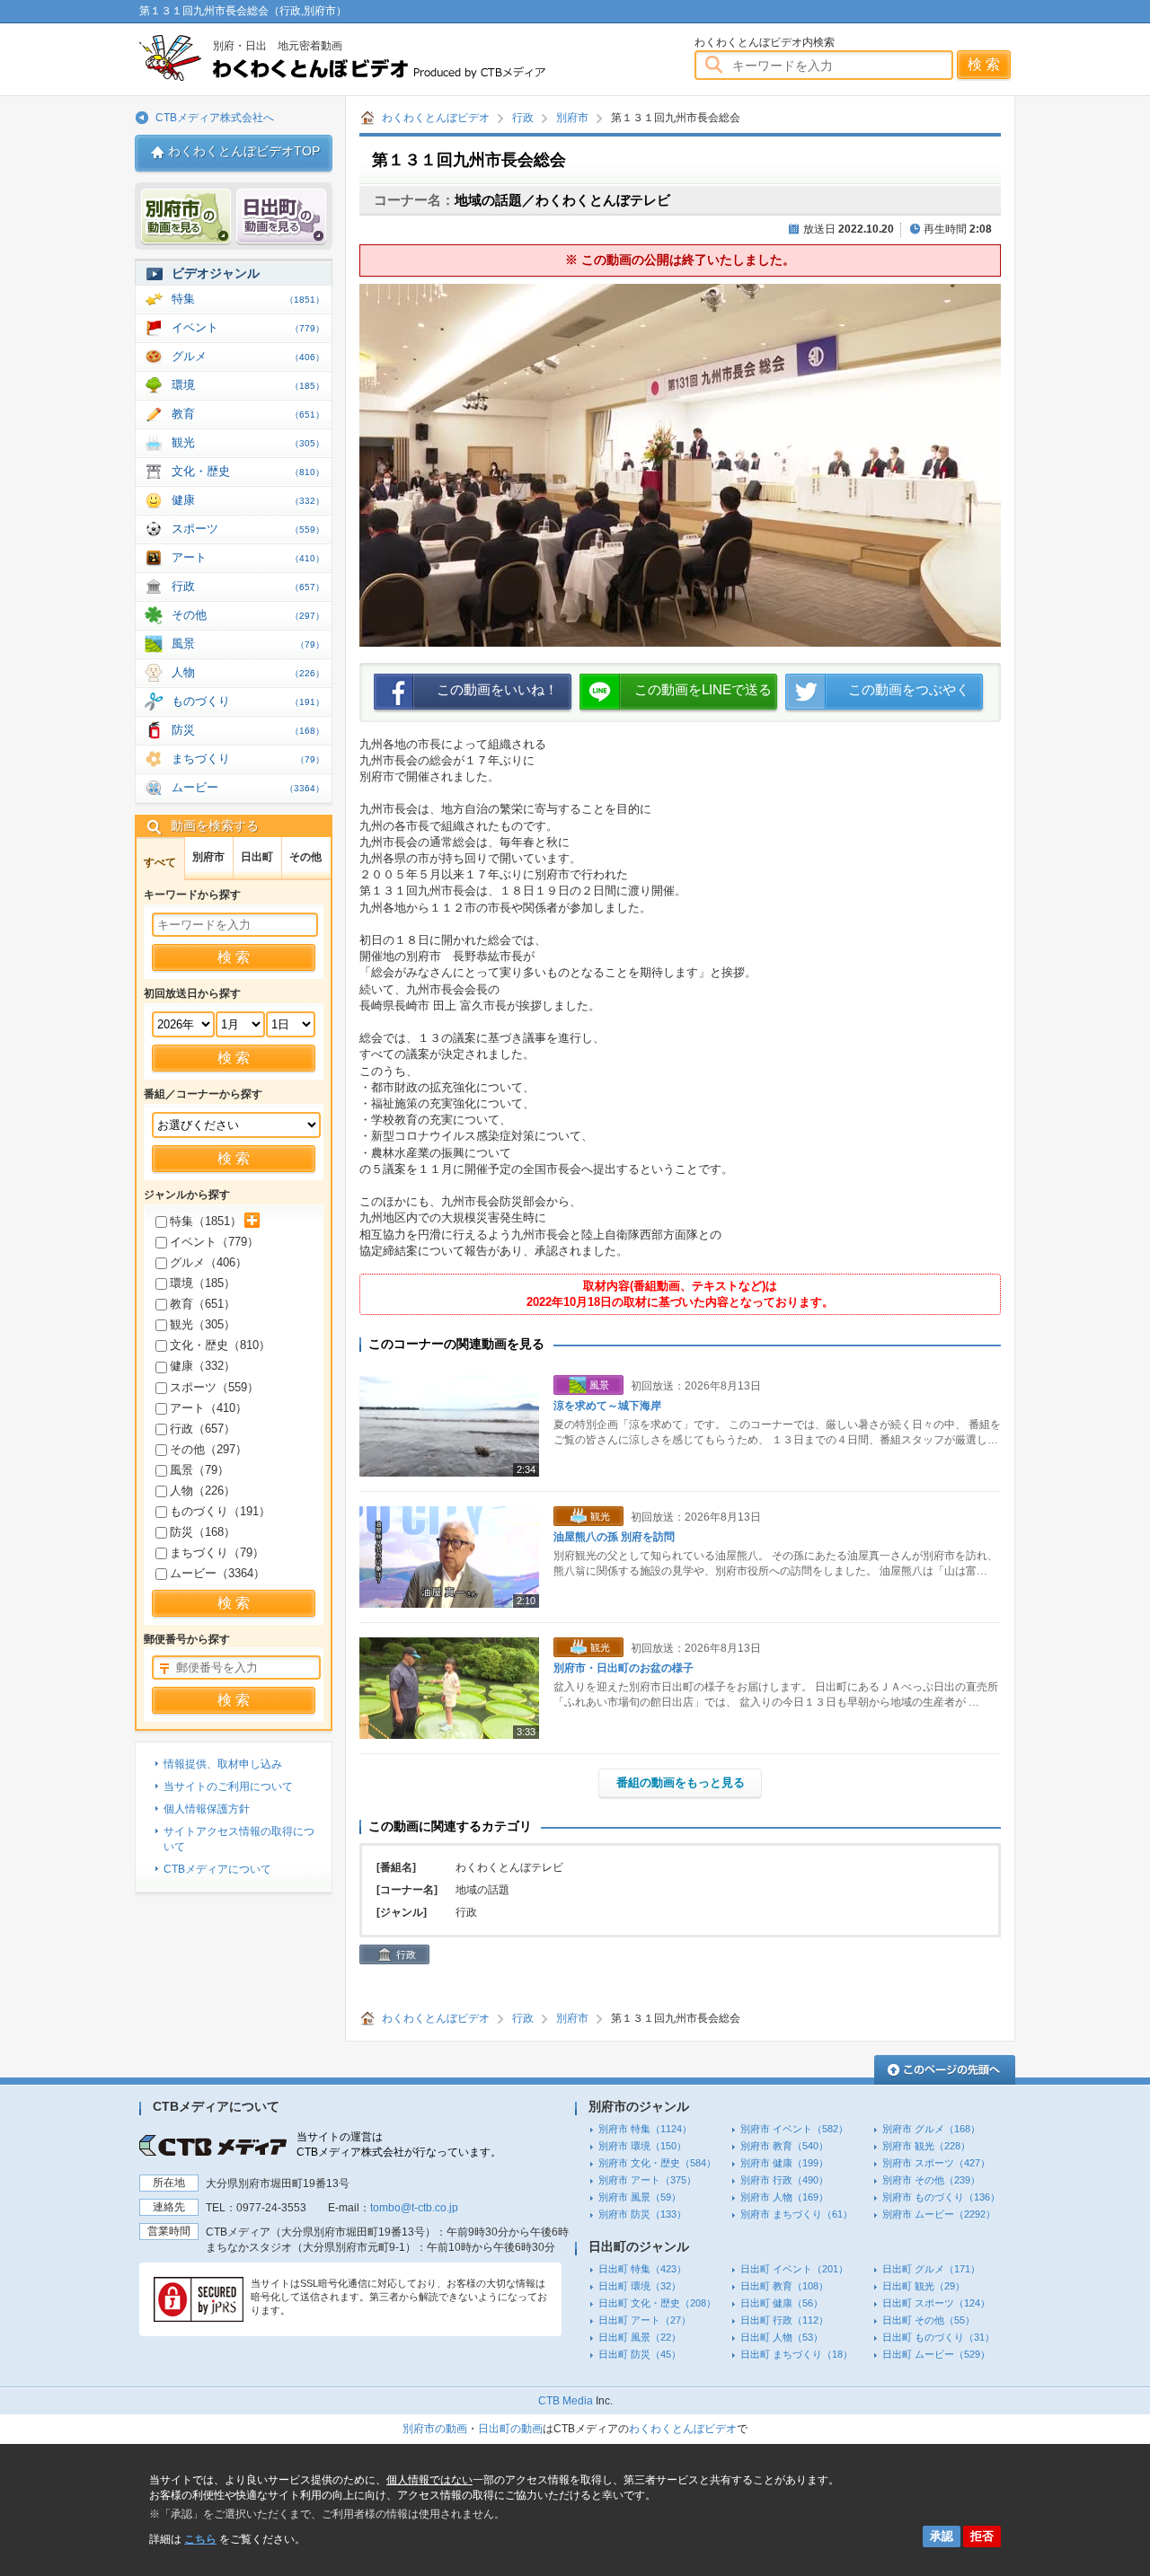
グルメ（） (208, 1262)
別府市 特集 (645, 2129)
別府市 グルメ (931, 2129)
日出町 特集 (642, 2269)
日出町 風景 (640, 2337)
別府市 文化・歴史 (657, 2163)
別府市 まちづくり (796, 2214)
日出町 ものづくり (938, 2337)
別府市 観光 (926, 2146)
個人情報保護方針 (207, 1809)
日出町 (257, 857)
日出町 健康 (782, 2303)
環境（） (203, 1283)
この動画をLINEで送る (703, 689)
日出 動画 (281, 217)
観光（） (203, 1324)
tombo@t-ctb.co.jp (414, 2208)
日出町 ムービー (936, 2354)
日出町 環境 (640, 2286)
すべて (160, 862)
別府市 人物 (784, 2197)
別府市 (572, 118)
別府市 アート (647, 2180)
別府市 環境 (642, 2146)
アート (248, 557)
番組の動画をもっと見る (681, 1782)
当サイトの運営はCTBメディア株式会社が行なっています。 (399, 2144)
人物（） (203, 1491)
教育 (248, 414)
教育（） (203, 1304)
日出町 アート (645, 2320)
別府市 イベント (794, 2129)
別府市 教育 (784, 2146)
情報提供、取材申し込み (223, 1764)
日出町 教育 (784, 2286)
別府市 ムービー (939, 2214)
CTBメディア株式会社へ (215, 118)
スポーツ (248, 529)
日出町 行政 (784, 2320)
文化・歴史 (248, 471)
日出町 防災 (640, 2354)
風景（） (199, 1470)
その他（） (208, 1449)
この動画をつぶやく (909, 689)
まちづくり (248, 759)
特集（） (206, 1221)
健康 (248, 500)
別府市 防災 (642, 2214)
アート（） (208, 1408)
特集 (248, 299)
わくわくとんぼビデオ (375, 58)
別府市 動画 (186, 217)
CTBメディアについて (217, 1869)
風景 (248, 644)
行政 (523, 118)
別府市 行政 (784, 2180)
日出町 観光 (924, 2286)
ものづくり (248, 701)
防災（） (203, 1532)
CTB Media (566, 2401)
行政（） (203, 1429)
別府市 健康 (784, 2163)
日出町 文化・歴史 (657, 2303)
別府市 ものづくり (941, 2197)
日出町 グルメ (931, 2269)
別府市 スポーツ (936, 2163)
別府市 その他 (931, 2180)
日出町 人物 (782, 2337)
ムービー (248, 787)
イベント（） (214, 1242)
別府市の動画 (435, 2429)
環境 (248, 385)
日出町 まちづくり (796, 2354)
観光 (248, 442)
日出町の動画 (510, 2429)
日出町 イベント (794, 2269)
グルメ (248, 356)
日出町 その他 (929, 2320)
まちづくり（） (217, 1553)
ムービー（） (217, 1573)
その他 (248, 615)
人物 (248, 672)
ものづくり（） (220, 1511)
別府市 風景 (640, 2197)
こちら (200, 2539)
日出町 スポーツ (936, 2303)
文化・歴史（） (220, 1345)
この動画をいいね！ (497, 689)
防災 (248, 730)
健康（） (203, 1366)
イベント (248, 327)
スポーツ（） (214, 1387)
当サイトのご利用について (228, 1786)
